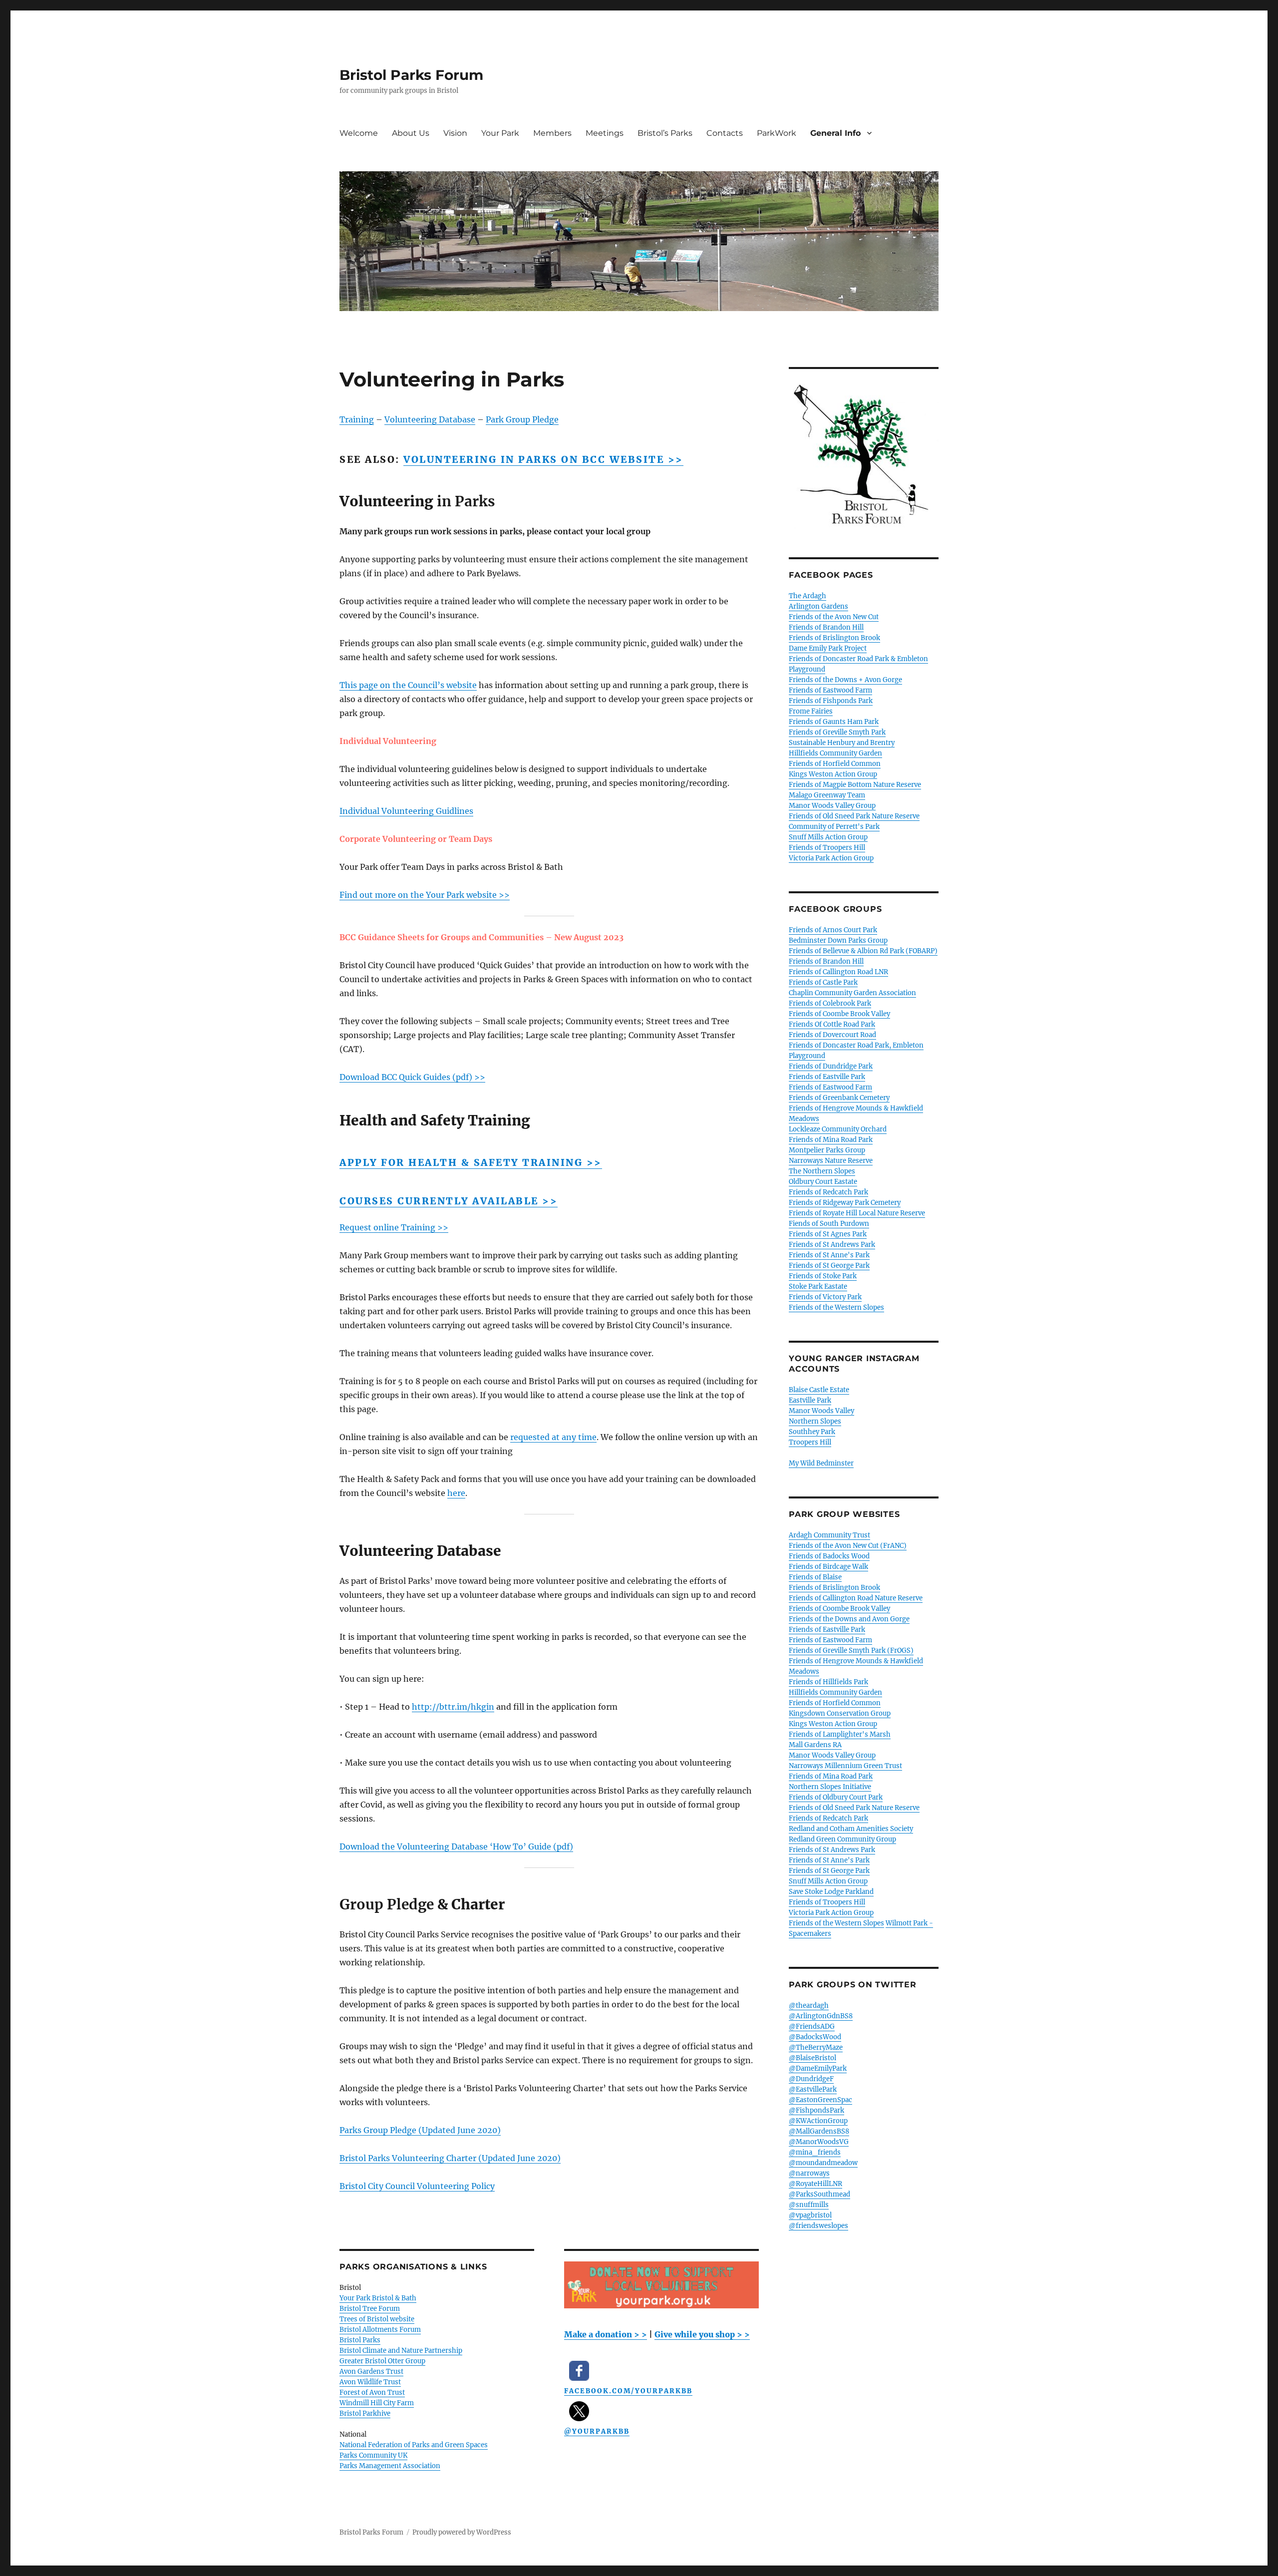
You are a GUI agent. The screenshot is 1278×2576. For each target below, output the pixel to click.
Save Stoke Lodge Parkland (831, 1892)
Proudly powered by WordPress (462, 2532)
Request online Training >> (394, 1227)
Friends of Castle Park (823, 982)
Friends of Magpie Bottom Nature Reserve (855, 785)
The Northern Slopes (822, 1171)
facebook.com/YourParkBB (628, 2391)
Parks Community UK (373, 2455)
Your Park (500, 133)
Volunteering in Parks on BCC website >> (543, 459)
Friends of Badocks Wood (829, 1556)
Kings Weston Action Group (833, 774)
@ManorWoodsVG (819, 2142)
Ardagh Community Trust (829, 1535)
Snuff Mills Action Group (828, 837)
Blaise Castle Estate (819, 1390)
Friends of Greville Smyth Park (837, 732)
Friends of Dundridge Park (831, 1066)
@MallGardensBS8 (819, 2131)
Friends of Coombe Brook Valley (839, 1014)
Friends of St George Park (829, 1266)
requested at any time (553, 1437)
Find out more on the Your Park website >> (425, 895)
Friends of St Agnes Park (828, 1234)
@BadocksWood (815, 2037)
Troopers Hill (810, 1442)
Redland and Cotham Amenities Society (851, 1829)
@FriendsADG (812, 2026)
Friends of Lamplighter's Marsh (840, 1734)
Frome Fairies (811, 711)
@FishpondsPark (816, 2110)
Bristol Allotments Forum (380, 2330)
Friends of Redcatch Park (828, 1192)
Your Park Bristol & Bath (378, 2298)
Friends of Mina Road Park (831, 1140)
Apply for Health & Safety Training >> (471, 1162)
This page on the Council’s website (408, 685)
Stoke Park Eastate (818, 1287)
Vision (455, 133)
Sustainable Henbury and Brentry (842, 743)
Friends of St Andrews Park (832, 1245)
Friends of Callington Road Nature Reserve (856, 1598)
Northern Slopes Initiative (830, 1787)
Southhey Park (812, 1432)
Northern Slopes (815, 1421)
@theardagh (809, 2006)
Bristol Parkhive (365, 2413)
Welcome (359, 133)
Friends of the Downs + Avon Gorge (845, 680)
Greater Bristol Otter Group (382, 2361)
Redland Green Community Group (842, 1839)
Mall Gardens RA (815, 1745)
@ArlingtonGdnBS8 (821, 2016)
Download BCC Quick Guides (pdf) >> (412, 1077)
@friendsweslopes (818, 2226)
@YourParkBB (597, 2431)
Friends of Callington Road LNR (838, 972)
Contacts (725, 133)
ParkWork (777, 133)
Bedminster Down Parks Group (838, 940)
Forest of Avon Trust (372, 2392)
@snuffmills (809, 2205)
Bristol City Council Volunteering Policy (417, 2186)
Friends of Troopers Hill (827, 848)
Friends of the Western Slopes (836, 1307)
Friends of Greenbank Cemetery (839, 1098)
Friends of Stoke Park (823, 1276)
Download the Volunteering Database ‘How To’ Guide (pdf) (456, 1846)
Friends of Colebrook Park (830, 1003)
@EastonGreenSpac (820, 2100)
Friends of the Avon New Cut (834, 617)
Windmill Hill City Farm (377, 2403)
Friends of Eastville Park (827, 1077)
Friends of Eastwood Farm (830, 690)
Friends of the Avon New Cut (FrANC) (848, 1546)
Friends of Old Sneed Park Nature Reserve (854, 816)
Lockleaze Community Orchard (838, 1129)
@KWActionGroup (818, 2121)
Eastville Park (810, 1400)
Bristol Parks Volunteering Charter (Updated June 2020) (450, 2158)
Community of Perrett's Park (834, 827)
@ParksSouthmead (819, 2194)
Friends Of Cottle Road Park (832, 1024)
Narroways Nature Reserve (831, 1161)
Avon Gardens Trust (371, 2372)
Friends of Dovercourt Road (832, 1035)
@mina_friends (815, 2152)
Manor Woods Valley (821, 1411)
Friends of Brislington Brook (834, 638)
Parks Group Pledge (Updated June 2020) (420, 2130)
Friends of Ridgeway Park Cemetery (845, 1203)
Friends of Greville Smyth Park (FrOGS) (851, 1651)
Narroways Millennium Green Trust (845, 1766)
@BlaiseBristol (812, 2058)
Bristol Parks (360, 2340)
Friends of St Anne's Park (829, 1255)
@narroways (809, 2173)
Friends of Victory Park (825, 1297)
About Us (411, 133)
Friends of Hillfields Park (828, 1682)
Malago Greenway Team (827, 795)
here (456, 1493)
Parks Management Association (390, 2466)
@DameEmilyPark (818, 2068)
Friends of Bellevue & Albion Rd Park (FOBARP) (863, 951)
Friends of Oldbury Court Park (836, 1797)
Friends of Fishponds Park (831, 701)
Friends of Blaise (815, 1577)
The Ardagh (807, 596)
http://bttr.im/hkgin (453, 1707)
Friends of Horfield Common (835, 764)
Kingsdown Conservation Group (840, 1713)
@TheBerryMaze (816, 2047)
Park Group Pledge (522, 419)
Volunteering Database (430, 419)
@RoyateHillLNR (815, 2184)
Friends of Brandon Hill (826, 627)
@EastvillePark (813, 2089)
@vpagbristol (810, 2215)
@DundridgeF (811, 2079)
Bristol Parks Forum (411, 75)
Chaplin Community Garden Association (852, 993)
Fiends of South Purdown (829, 1224)
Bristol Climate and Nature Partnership (401, 2351)
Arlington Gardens (818, 606)
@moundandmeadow (823, 2163)
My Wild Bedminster (821, 1463)
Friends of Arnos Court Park (833, 930)
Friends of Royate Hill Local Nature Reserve (857, 1213)
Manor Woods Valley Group (832, 806)
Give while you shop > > (702, 2334)
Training (357, 419)
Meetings (605, 133)
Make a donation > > (606, 2334)
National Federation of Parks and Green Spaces (414, 2445)
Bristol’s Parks (665, 133)
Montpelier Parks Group (827, 1150)
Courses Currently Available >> (449, 1201)
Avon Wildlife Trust (370, 2382)
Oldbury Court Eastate (823, 1182)
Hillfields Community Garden (835, 753)
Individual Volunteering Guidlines (406, 811)
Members (552, 133)
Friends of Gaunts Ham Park (834, 722)
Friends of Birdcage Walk (828, 1567)
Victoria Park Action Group (831, 858)
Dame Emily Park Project (828, 648)
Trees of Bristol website (377, 2319)
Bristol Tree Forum (370, 2309)
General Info (835, 133)
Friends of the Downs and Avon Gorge (849, 1619)
